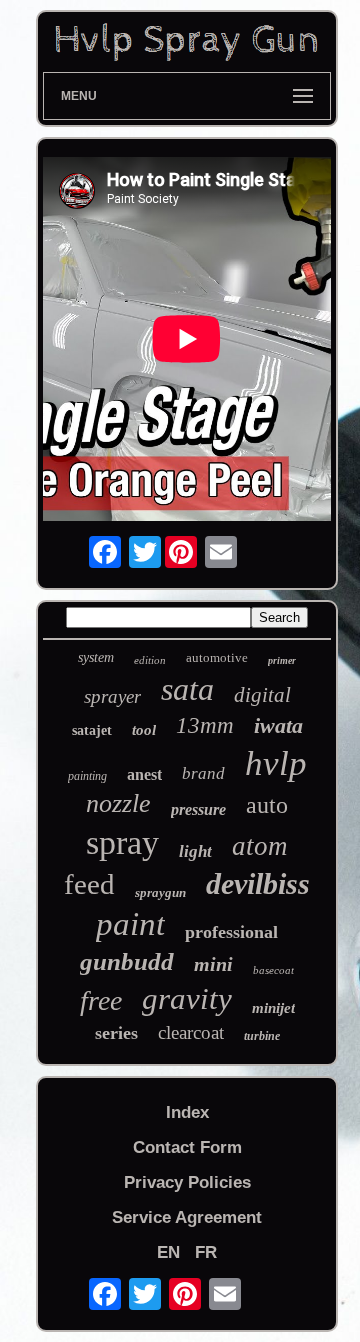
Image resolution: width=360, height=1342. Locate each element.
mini (213, 964)
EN (168, 1252)
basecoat (273, 970)
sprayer (112, 696)
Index (187, 1112)
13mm (205, 725)
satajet (92, 730)
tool (144, 730)
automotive (217, 657)
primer (282, 660)
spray (122, 842)
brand (203, 773)
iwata (278, 725)
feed (89, 884)
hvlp (276, 763)
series (116, 1033)
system (96, 657)
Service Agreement (187, 1217)
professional (231, 932)
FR (206, 1252)
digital (262, 695)
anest (144, 774)
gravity (187, 998)
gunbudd (127, 961)
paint (130, 924)
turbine (262, 1036)
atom (260, 846)
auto (267, 805)
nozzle (118, 803)
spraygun (160, 892)
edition (150, 660)
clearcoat (191, 1032)
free (101, 1000)
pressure (198, 809)
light (195, 851)
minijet (273, 1008)
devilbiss (258, 883)
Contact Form (187, 1147)
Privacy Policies (187, 1182)
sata (187, 689)
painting (87, 776)
